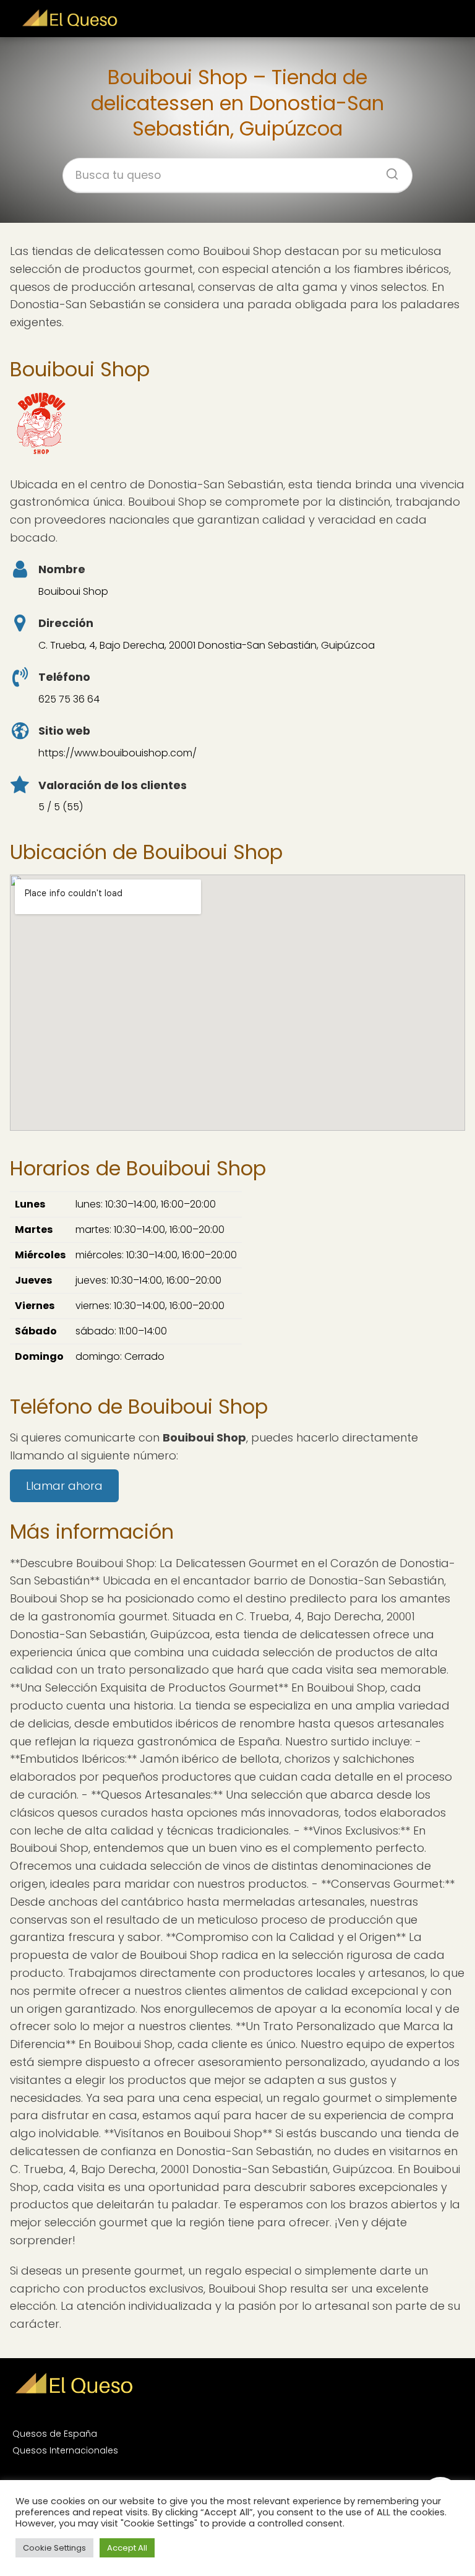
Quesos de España (55, 2434)
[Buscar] (388, 170)
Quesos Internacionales (65, 2450)
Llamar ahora (64, 1486)
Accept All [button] (127, 2548)
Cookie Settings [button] (54, 2548)
